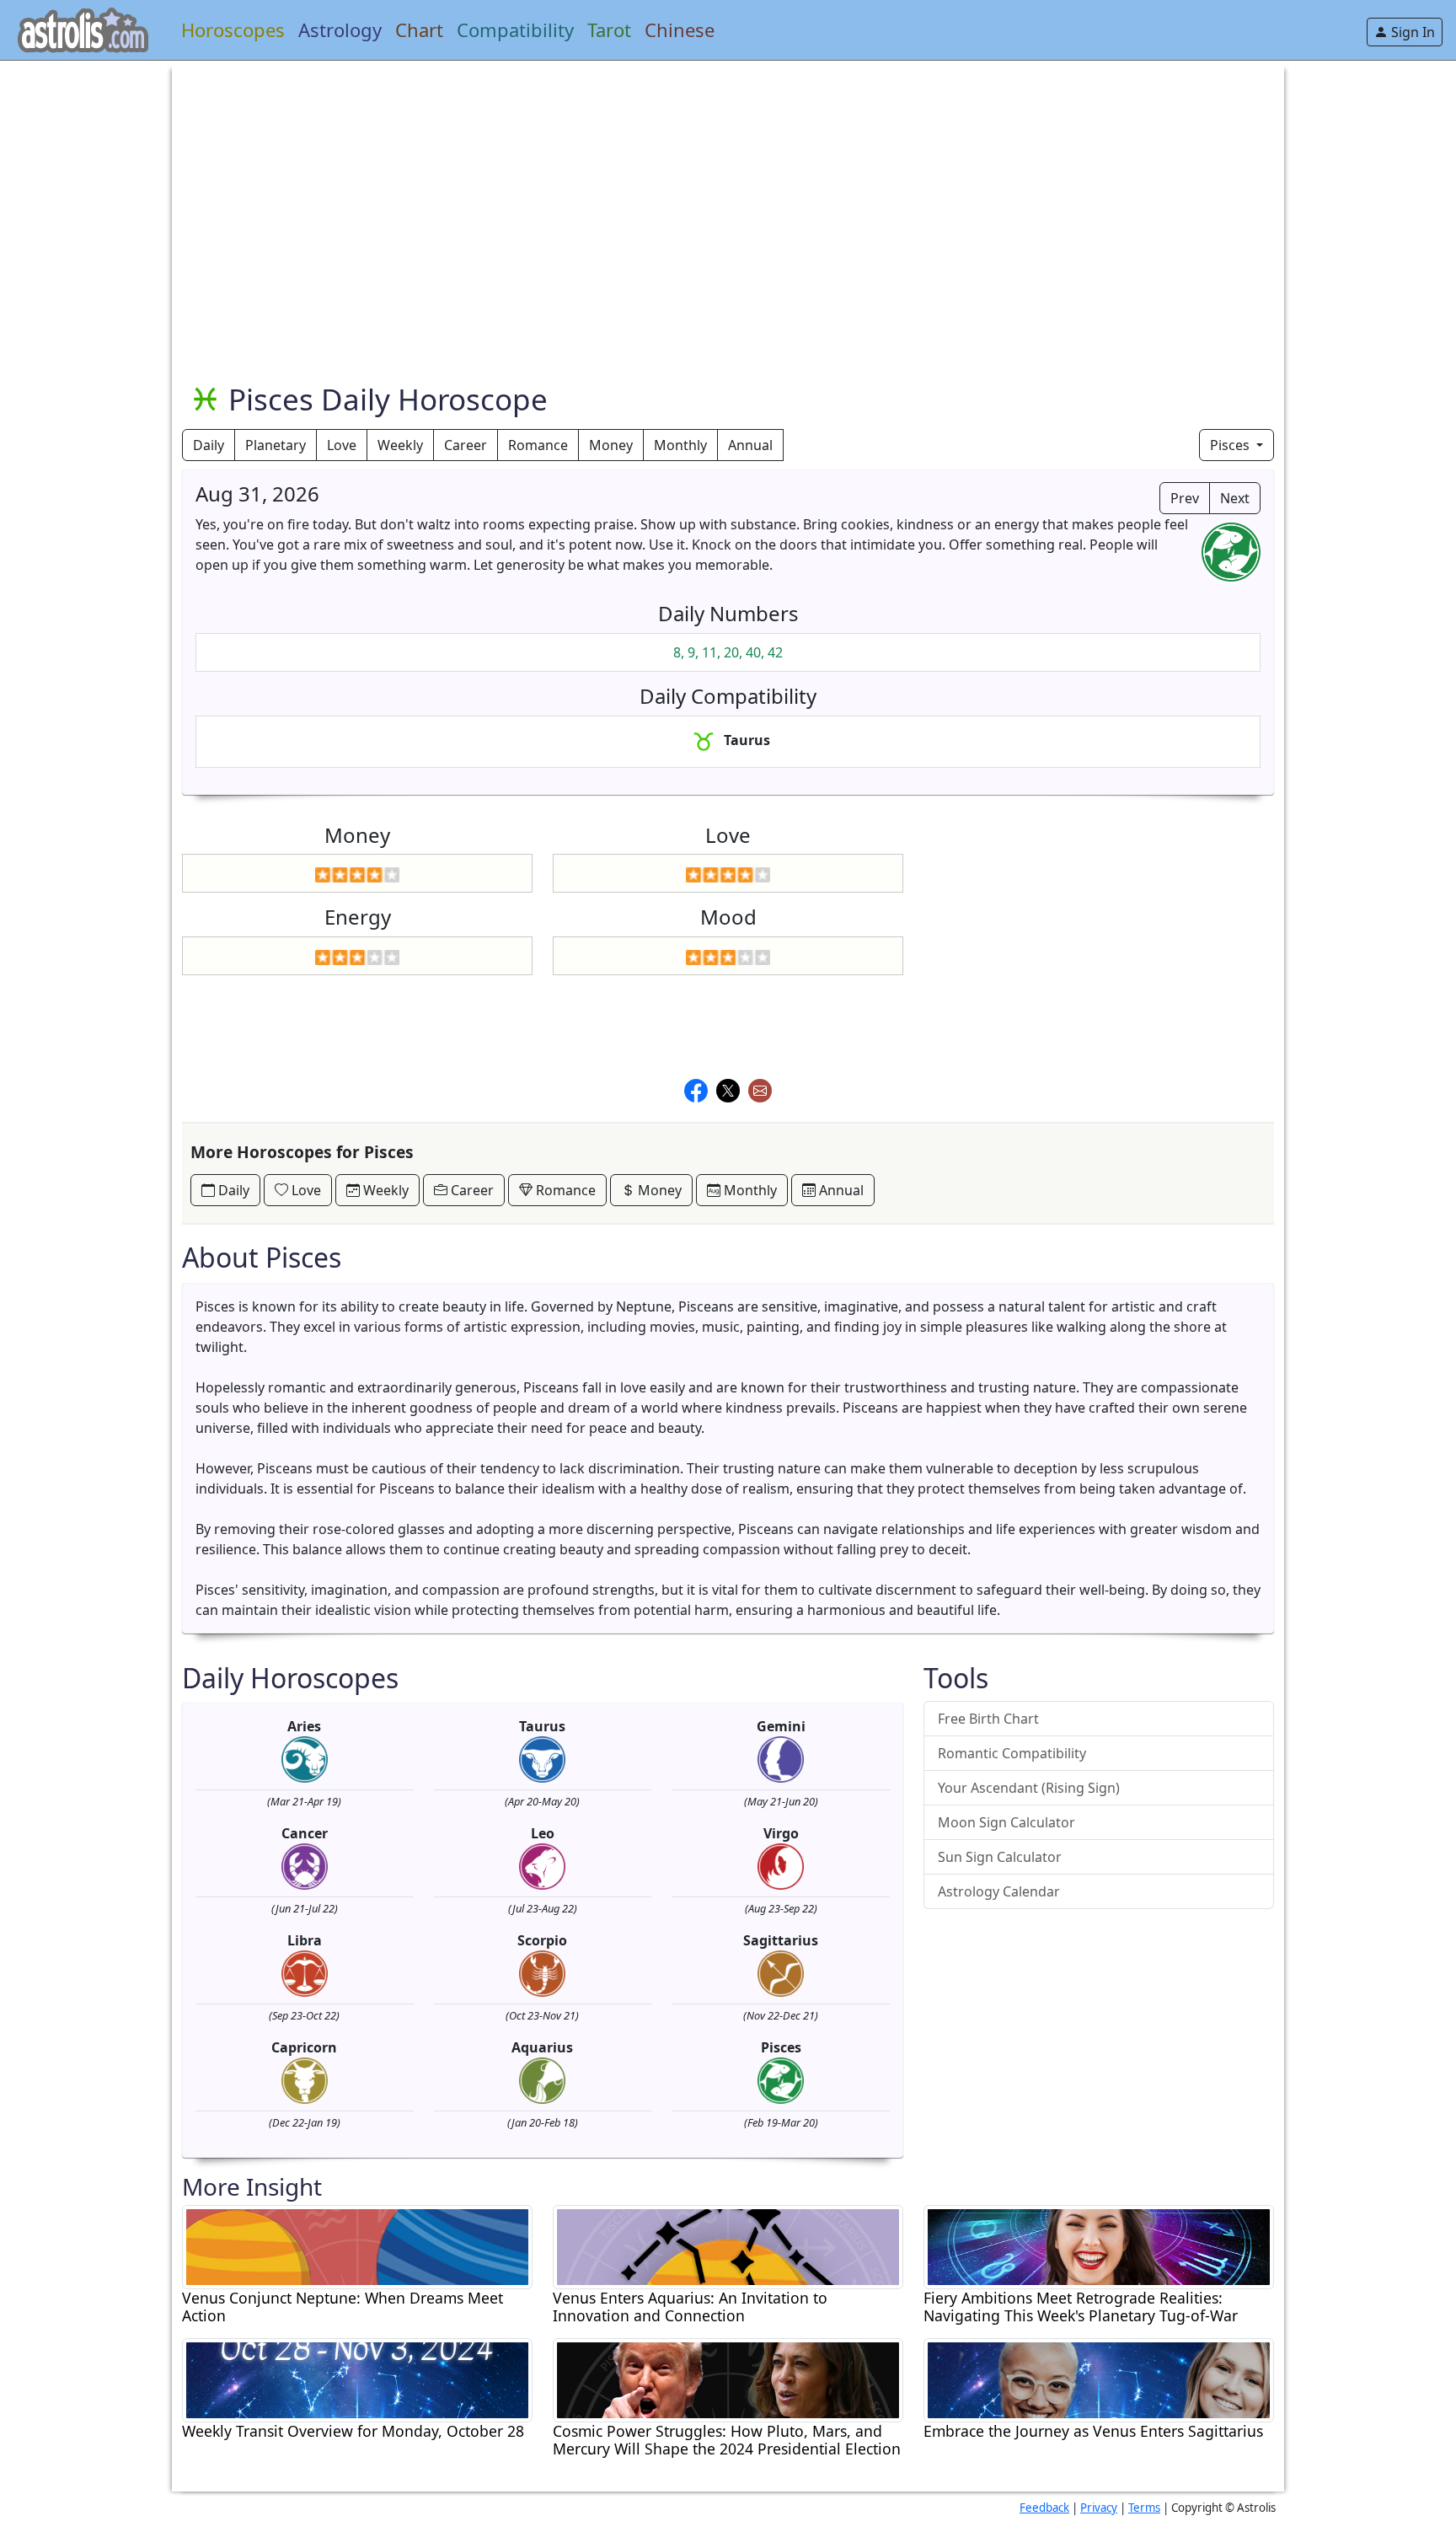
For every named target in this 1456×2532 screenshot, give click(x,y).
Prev (1185, 498)
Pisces (1231, 445)
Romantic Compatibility (1012, 1753)
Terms (1144, 2508)
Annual (750, 445)
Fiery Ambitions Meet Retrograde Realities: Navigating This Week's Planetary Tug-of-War (1081, 2307)
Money (611, 445)
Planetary (276, 445)
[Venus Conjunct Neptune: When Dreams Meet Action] (357, 2245)
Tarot (609, 30)
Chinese (680, 30)
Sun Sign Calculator (1000, 1857)
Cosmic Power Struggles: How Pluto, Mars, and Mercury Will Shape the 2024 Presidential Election (727, 2440)
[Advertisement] (688, 179)
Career (466, 445)
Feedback (1044, 2508)
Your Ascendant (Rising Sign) (1029, 1788)
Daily (209, 445)
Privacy (1099, 2508)
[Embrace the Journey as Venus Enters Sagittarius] (1099, 2379)
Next (1235, 498)
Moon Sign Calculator (1006, 1822)
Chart (419, 30)
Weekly (400, 445)
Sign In (1411, 32)
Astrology (340, 30)
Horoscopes (233, 30)
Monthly (680, 445)
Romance (538, 445)
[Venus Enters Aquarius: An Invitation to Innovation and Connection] (728, 2245)
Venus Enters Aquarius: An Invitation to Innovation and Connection (690, 2307)
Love (342, 445)
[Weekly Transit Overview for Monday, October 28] (357, 2379)
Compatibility (515, 30)
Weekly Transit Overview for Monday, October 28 (353, 2431)
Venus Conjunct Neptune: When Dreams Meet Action (343, 2307)
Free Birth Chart (988, 1719)
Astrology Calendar (999, 1891)
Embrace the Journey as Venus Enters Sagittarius (1093, 2431)
